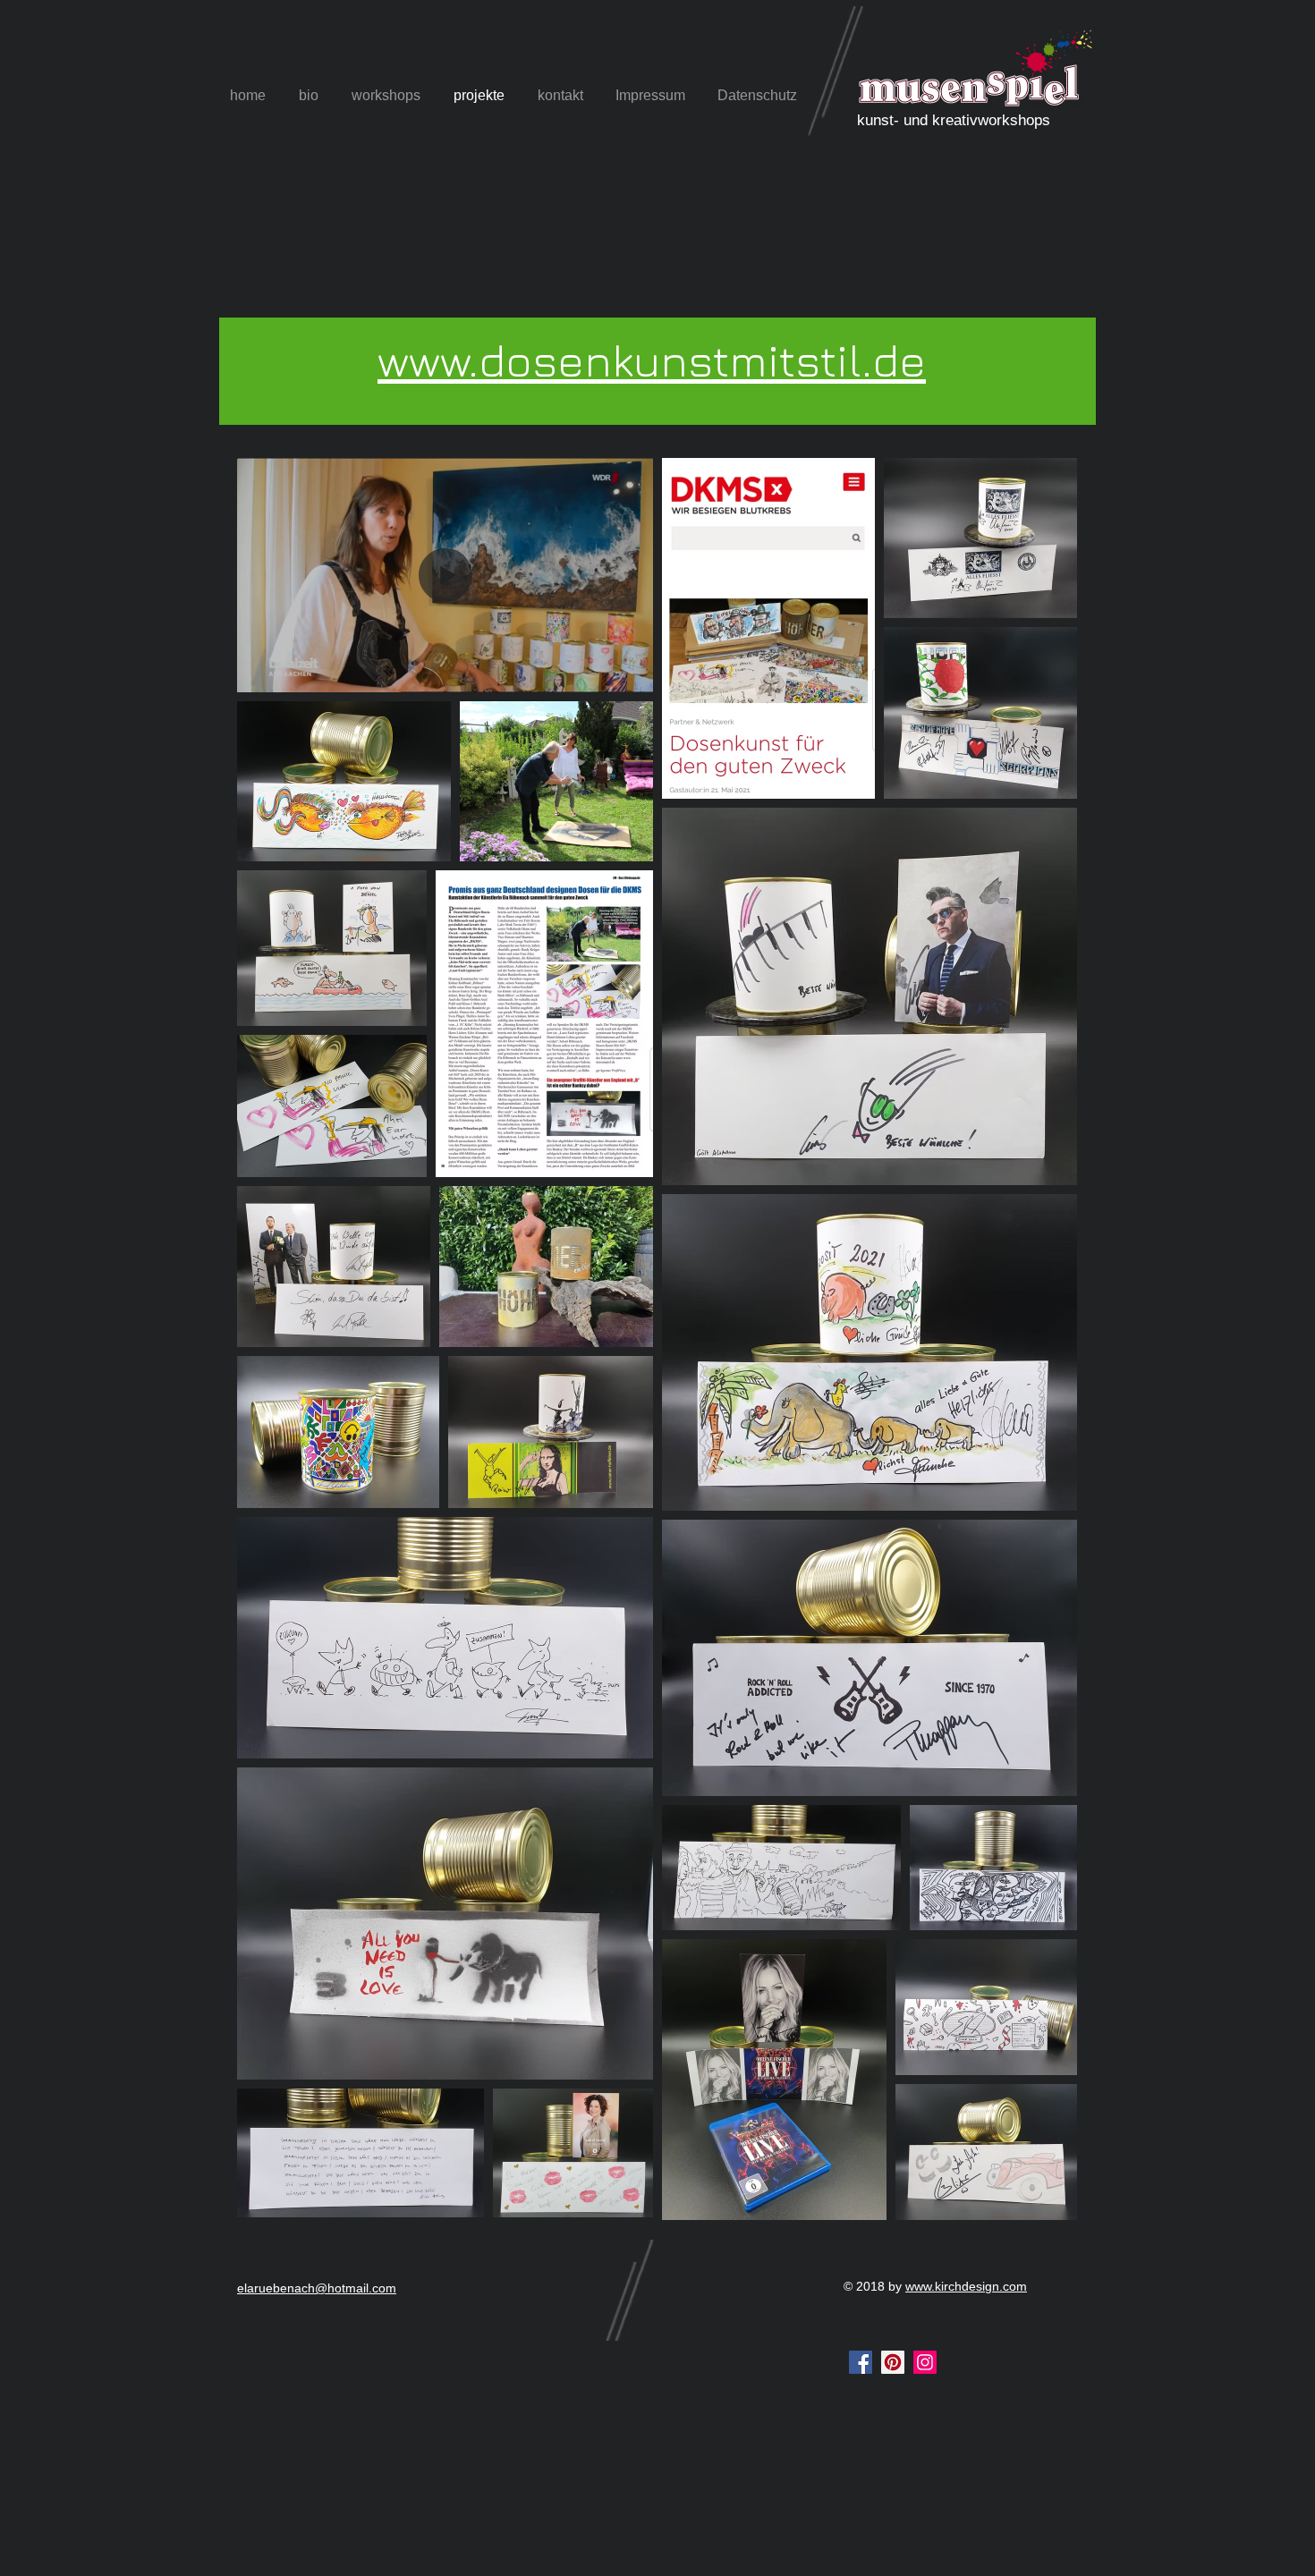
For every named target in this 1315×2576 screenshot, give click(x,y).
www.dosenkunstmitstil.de (652, 360)
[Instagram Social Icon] (925, 2362)
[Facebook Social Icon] (861, 2362)
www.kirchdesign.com (966, 2286)
